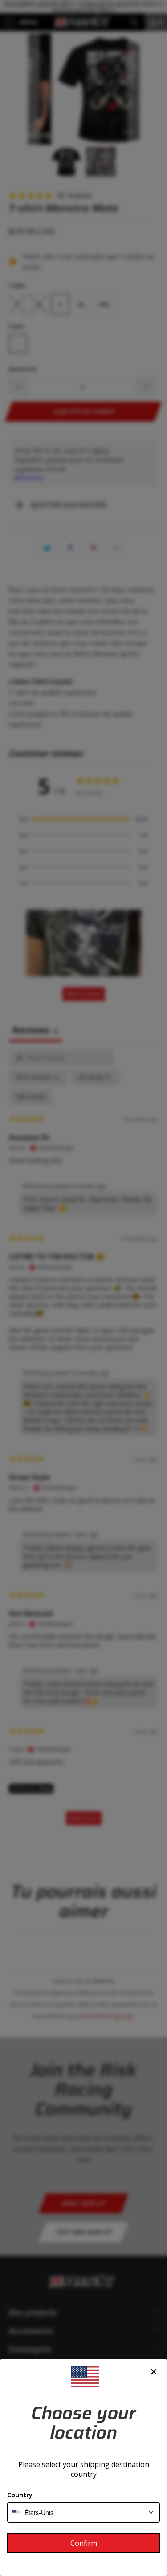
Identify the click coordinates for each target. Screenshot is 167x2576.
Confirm (84, 2543)
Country (20, 2495)
